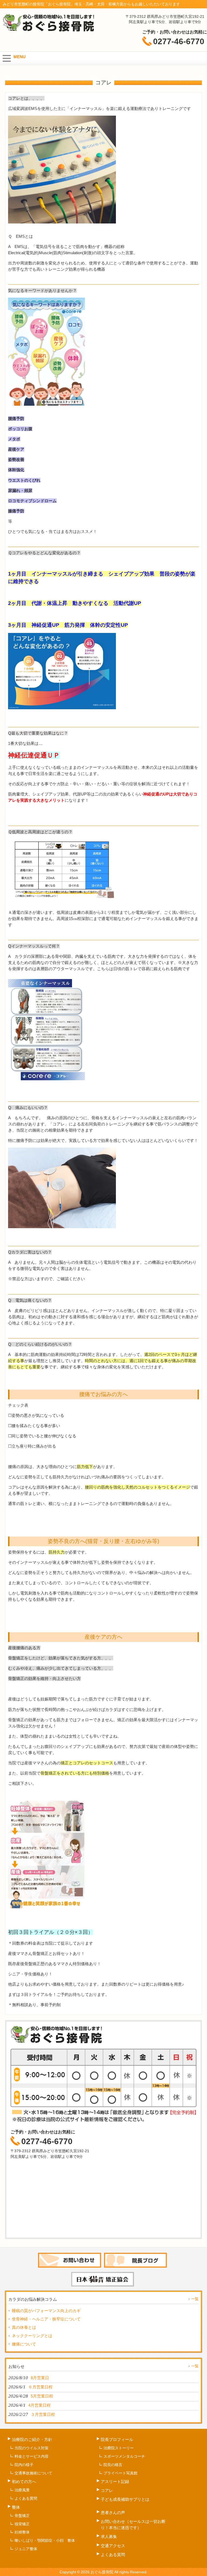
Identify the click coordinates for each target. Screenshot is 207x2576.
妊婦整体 (22, 2532)
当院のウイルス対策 (32, 2448)
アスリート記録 (117, 2482)
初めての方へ (24, 2482)
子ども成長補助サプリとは (125, 2499)
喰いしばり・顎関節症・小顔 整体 (45, 2540)
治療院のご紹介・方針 (32, 2439)
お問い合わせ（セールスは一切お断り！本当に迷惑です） (133, 2525)
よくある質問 (26, 2498)
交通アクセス (113, 2546)
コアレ (107, 2490)
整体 (16, 2507)
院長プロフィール (117, 2439)
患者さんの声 (113, 2513)
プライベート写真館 (120, 2473)
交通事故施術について (33, 2473)
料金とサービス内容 (32, 2456)
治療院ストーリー (119, 2448)
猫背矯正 (22, 2524)
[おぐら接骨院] (49, 30)
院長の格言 (113, 2465)
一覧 (195, 2299)
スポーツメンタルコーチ (124, 2456)
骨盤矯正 (22, 2516)
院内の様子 (24, 2465)
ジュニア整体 (26, 2549)
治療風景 (22, 2490)
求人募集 (109, 2537)
